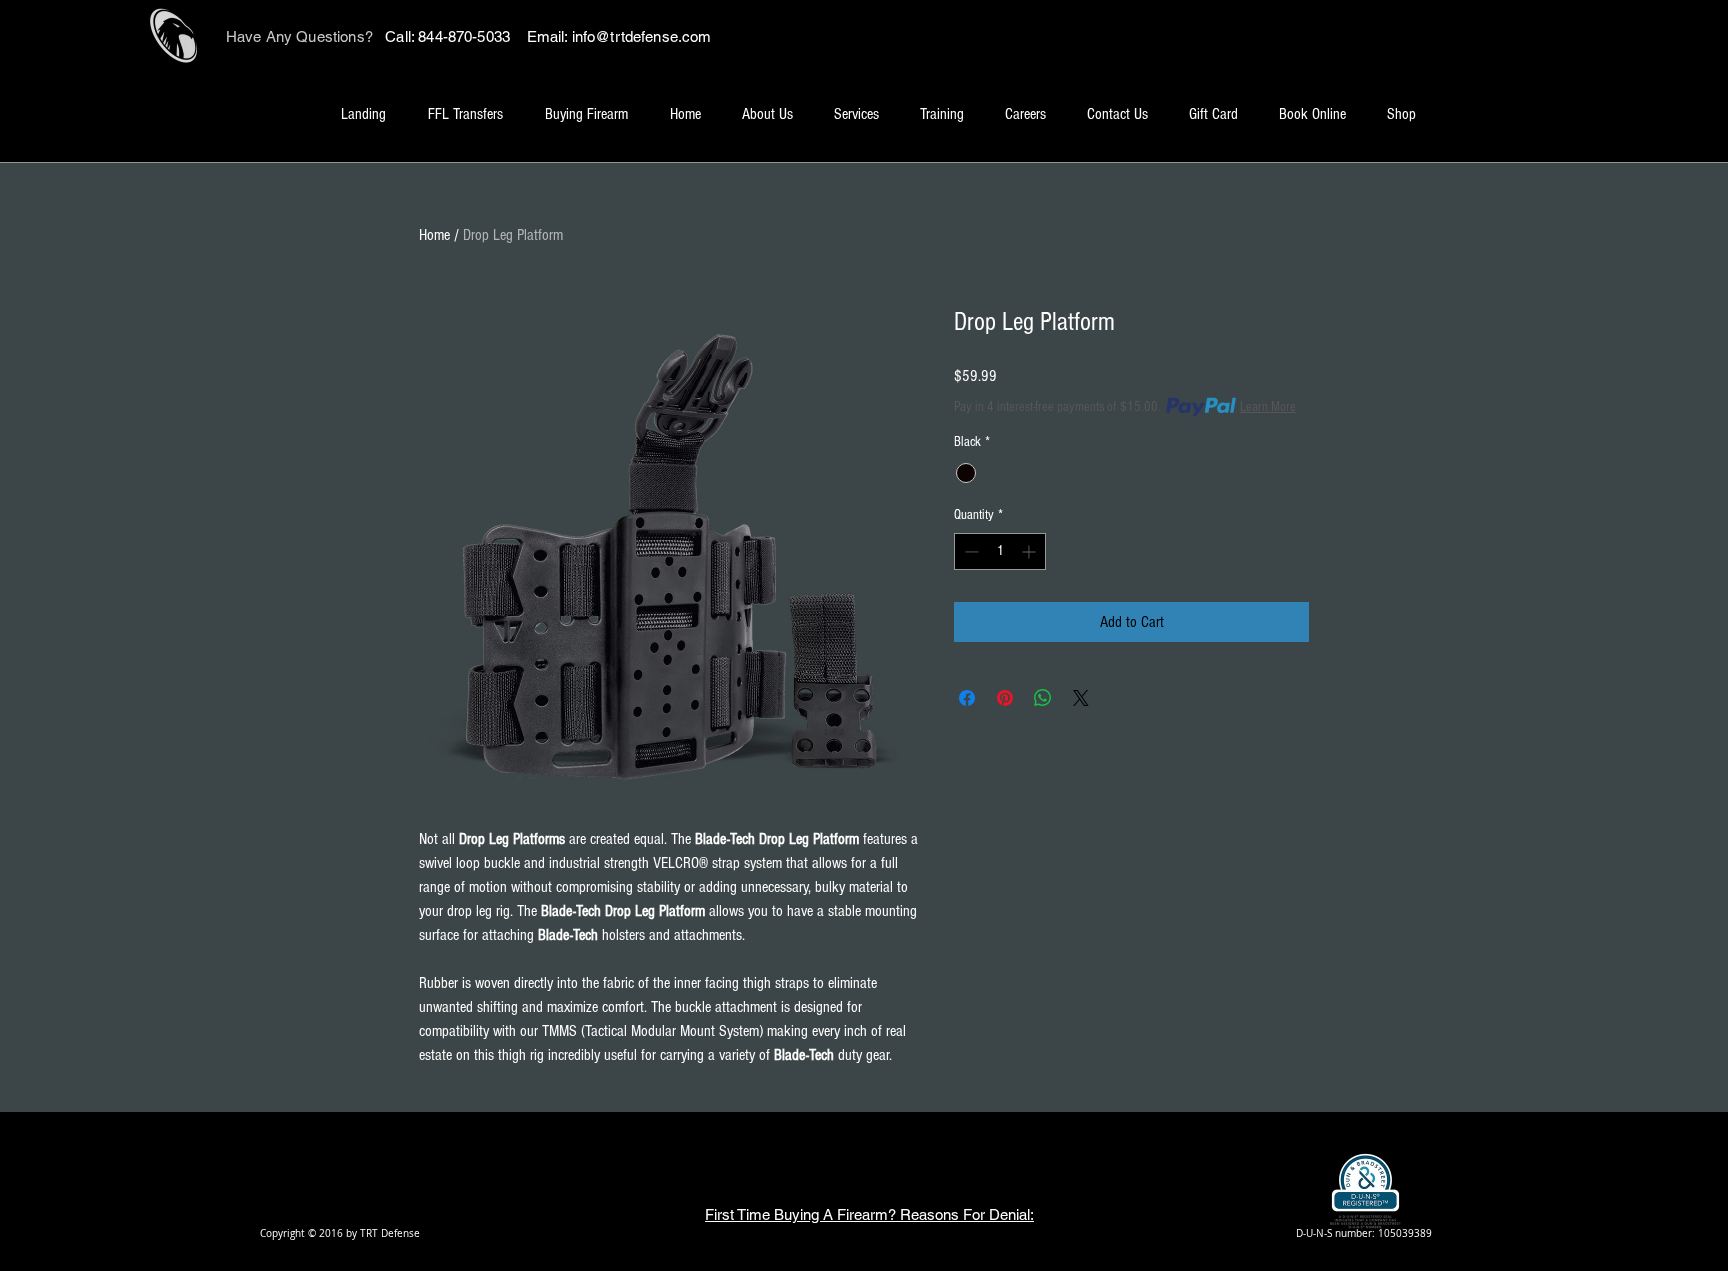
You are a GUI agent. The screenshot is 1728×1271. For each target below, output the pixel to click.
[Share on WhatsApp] (1043, 698)
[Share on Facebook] (967, 698)
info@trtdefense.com (642, 36)
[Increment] (1030, 551)
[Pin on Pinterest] (1005, 698)
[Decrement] (969, 551)
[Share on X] (1081, 698)
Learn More (1268, 407)
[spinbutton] (1000, 551)
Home (434, 235)
